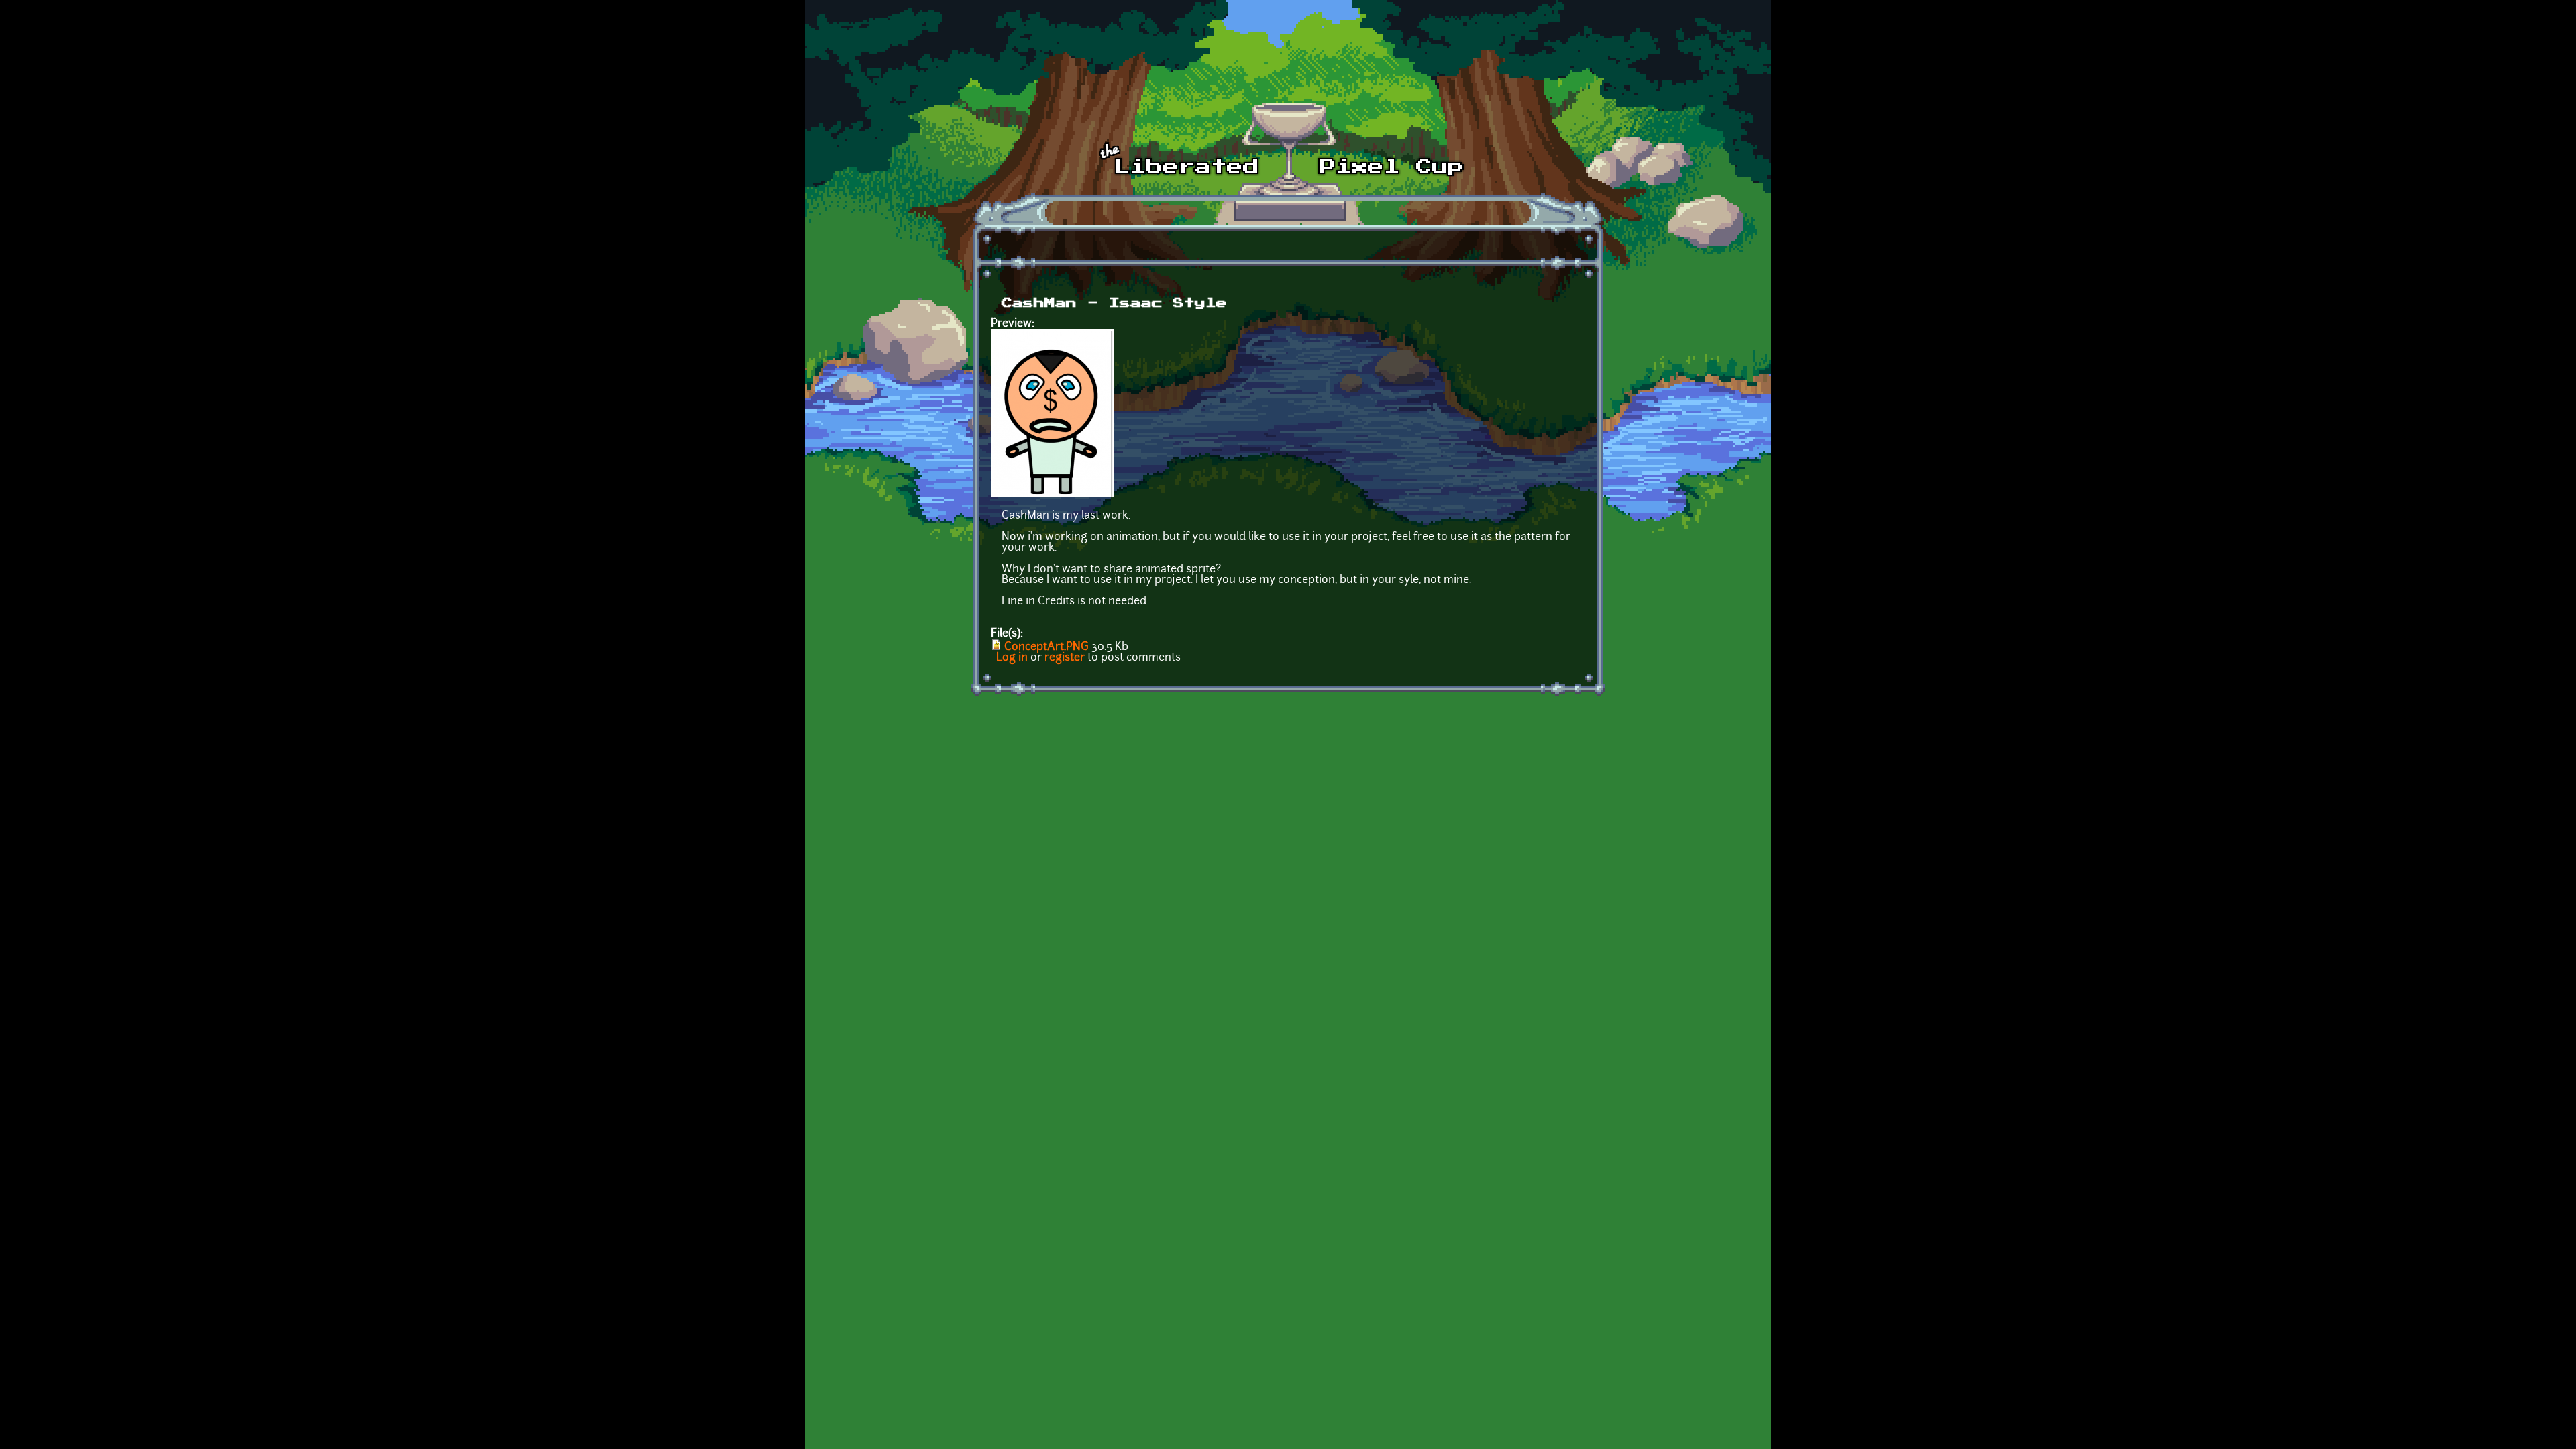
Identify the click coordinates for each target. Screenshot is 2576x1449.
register (1065, 658)
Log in (1012, 658)
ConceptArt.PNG (1046, 647)
